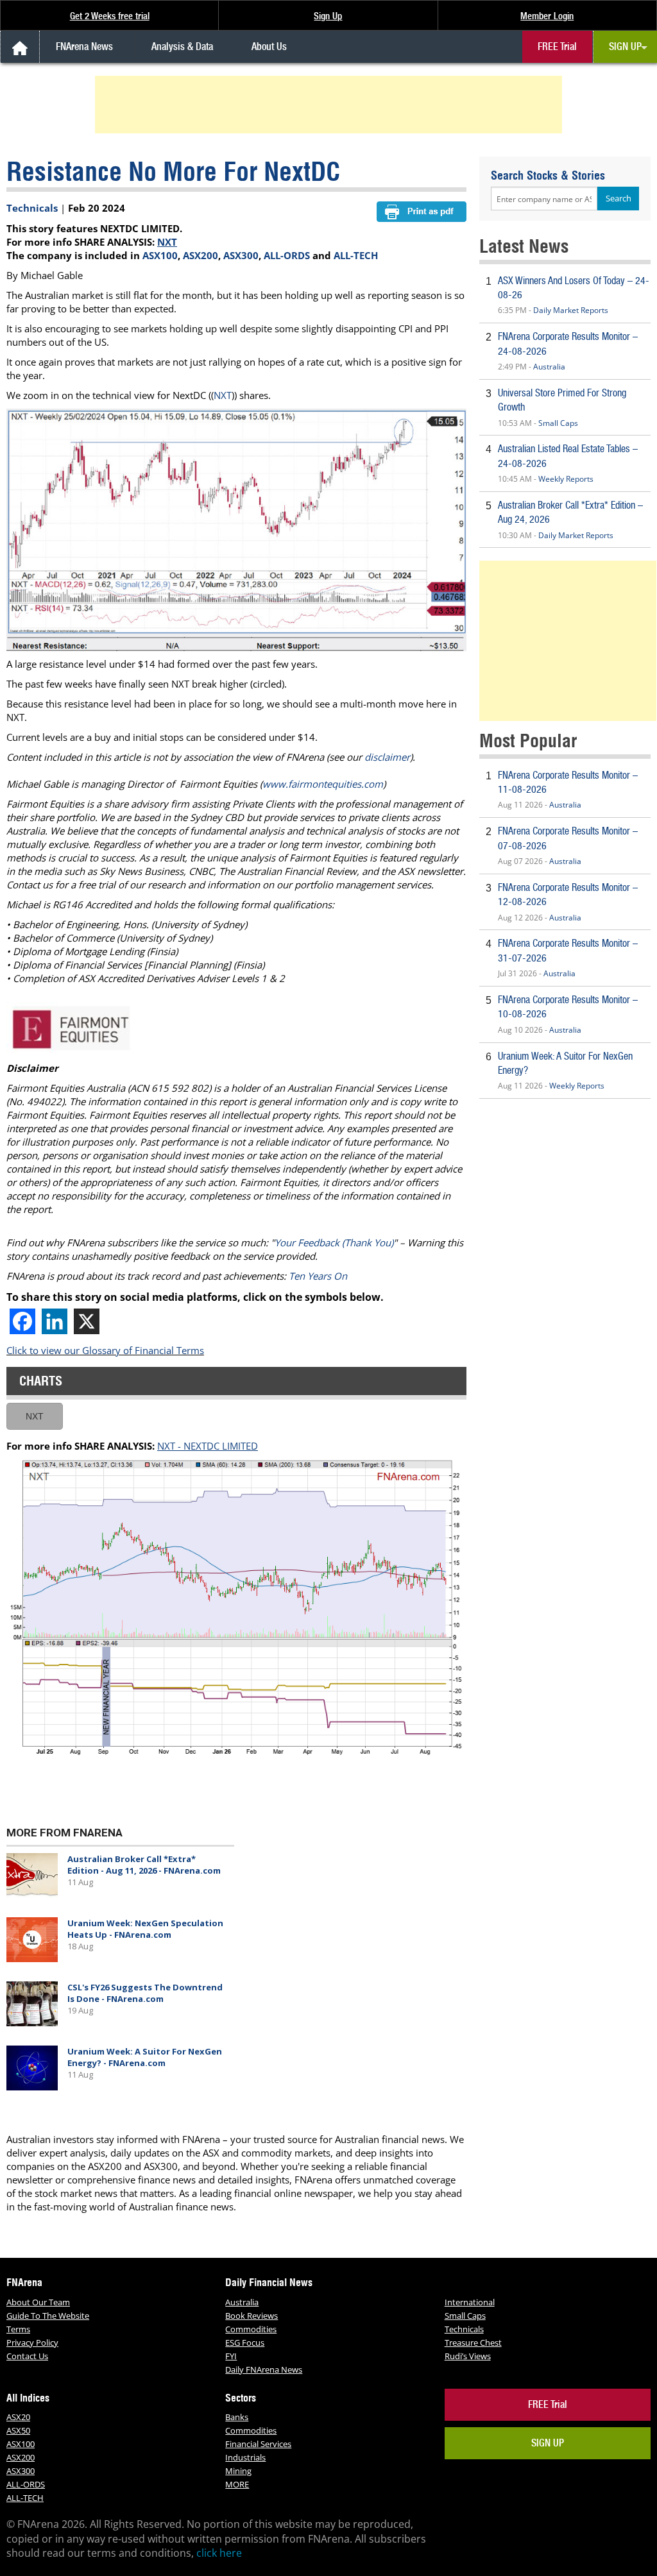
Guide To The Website (48, 2316)
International (470, 2302)
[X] (87, 1321)
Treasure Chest (473, 2343)
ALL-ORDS (287, 255)
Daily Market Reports (571, 310)
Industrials (245, 2457)
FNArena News (84, 47)
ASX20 (18, 2417)
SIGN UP (625, 47)
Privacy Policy (32, 2343)
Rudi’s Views (468, 2356)
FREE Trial (557, 47)
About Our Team (38, 2302)
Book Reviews (252, 2316)
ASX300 (241, 255)
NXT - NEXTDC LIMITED (208, 1446)
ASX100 (160, 255)
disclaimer (387, 757)
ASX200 (201, 255)
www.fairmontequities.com (323, 784)
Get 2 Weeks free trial (110, 16)
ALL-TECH (356, 255)
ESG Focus (245, 2343)
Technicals (32, 208)
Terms (18, 2329)
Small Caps (558, 423)
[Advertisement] (330, 105)
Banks (237, 2417)
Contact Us (27, 2356)
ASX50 (18, 2430)
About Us (269, 47)
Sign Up (328, 16)
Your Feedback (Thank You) (334, 1242)
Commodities (251, 2329)
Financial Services (258, 2444)
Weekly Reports (566, 479)
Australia (549, 367)
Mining (238, 2471)
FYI (231, 2356)
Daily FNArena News (264, 2369)
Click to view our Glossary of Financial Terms (105, 1350)
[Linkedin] (55, 1321)
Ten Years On (318, 1276)
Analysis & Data (182, 47)
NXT (167, 242)
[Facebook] (22, 1321)
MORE (237, 2484)
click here (219, 2553)
